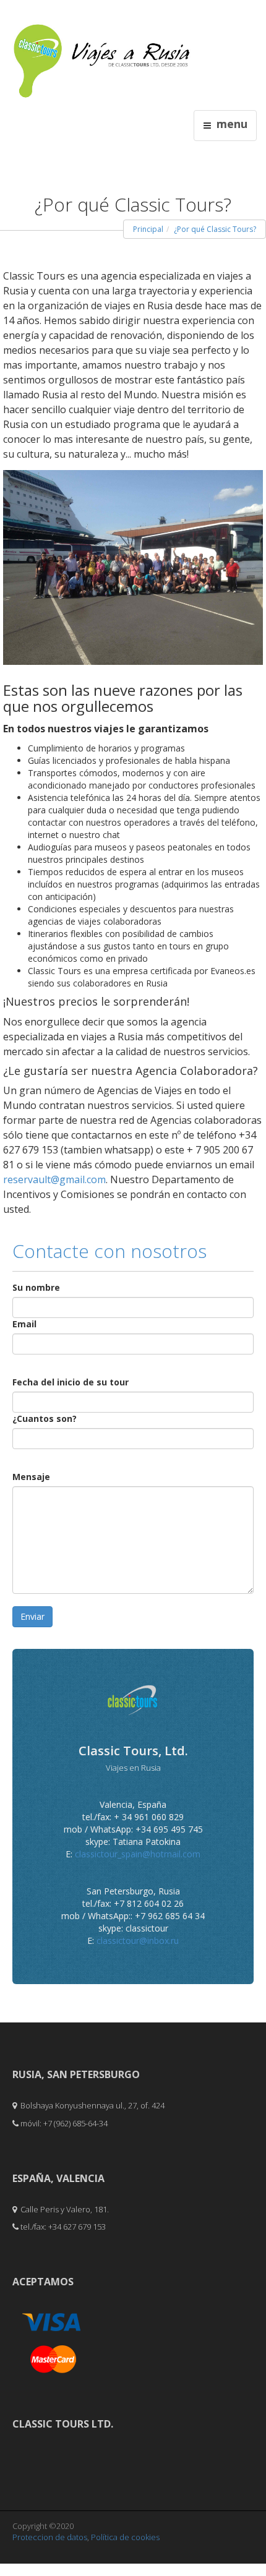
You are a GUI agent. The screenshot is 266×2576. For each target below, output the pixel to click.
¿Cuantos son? (45, 1419)
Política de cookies (125, 2537)
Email (24, 1324)
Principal (148, 229)
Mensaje (31, 1477)
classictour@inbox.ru (138, 1941)
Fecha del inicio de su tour (71, 1382)
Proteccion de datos (50, 2537)
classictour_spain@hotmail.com (138, 1854)
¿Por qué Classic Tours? (215, 229)
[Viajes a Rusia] (102, 50)
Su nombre (36, 1287)
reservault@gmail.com (54, 1179)
